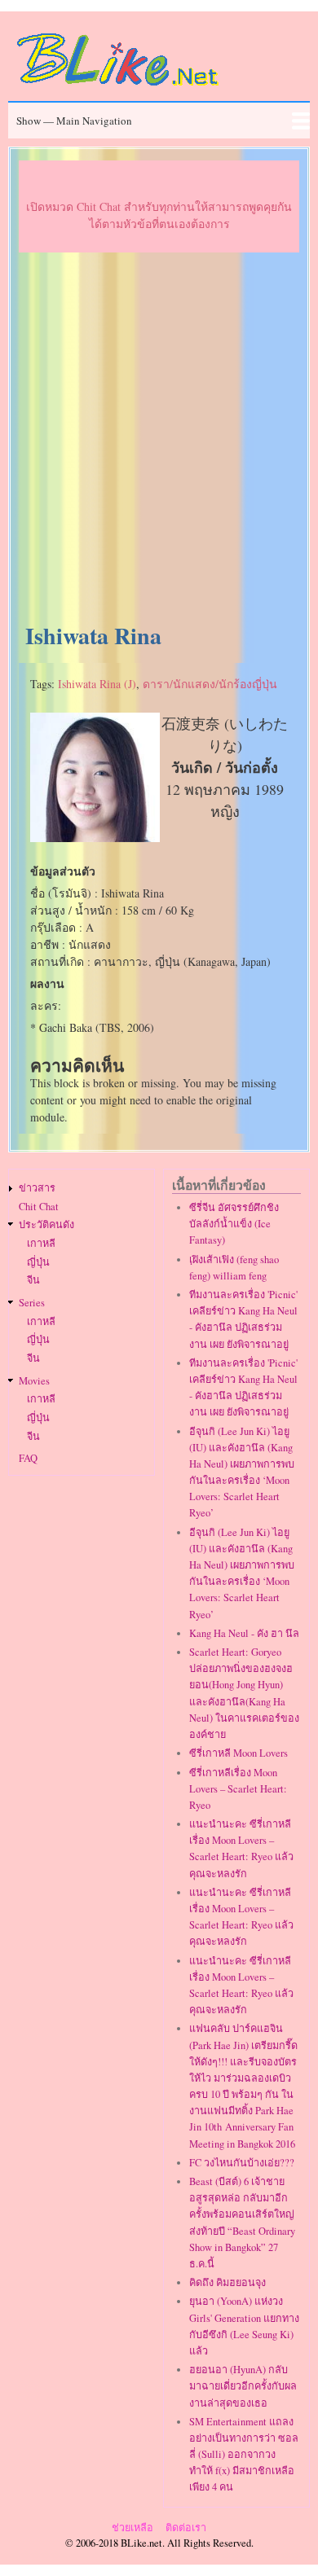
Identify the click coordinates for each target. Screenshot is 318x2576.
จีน (33, 1280)
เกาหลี (41, 1243)
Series (32, 1303)
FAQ (28, 1458)
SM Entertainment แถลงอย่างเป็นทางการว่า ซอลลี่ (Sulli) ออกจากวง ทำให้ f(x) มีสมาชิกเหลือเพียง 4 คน (244, 2455)
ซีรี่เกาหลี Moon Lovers (238, 1753)
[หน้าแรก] (118, 88)
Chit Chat (39, 1207)
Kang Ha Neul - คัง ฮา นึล (244, 1633)
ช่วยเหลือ (132, 2528)
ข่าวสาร (37, 1188)
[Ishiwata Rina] (95, 838)
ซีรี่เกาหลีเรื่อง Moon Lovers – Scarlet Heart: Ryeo (238, 1789)
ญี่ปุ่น (38, 1262)
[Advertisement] (159, 438)
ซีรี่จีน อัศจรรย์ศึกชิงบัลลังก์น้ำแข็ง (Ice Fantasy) (234, 1224)
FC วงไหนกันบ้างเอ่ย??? (242, 2163)
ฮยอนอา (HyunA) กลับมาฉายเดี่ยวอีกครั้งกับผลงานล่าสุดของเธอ (243, 2386)
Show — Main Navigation (74, 121)
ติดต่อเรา (186, 2528)
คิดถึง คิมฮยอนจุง (227, 2282)
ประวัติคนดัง (46, 1224)
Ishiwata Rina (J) (97, 684)
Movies (34, 1381)
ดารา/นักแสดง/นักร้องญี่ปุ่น (210, 684)
